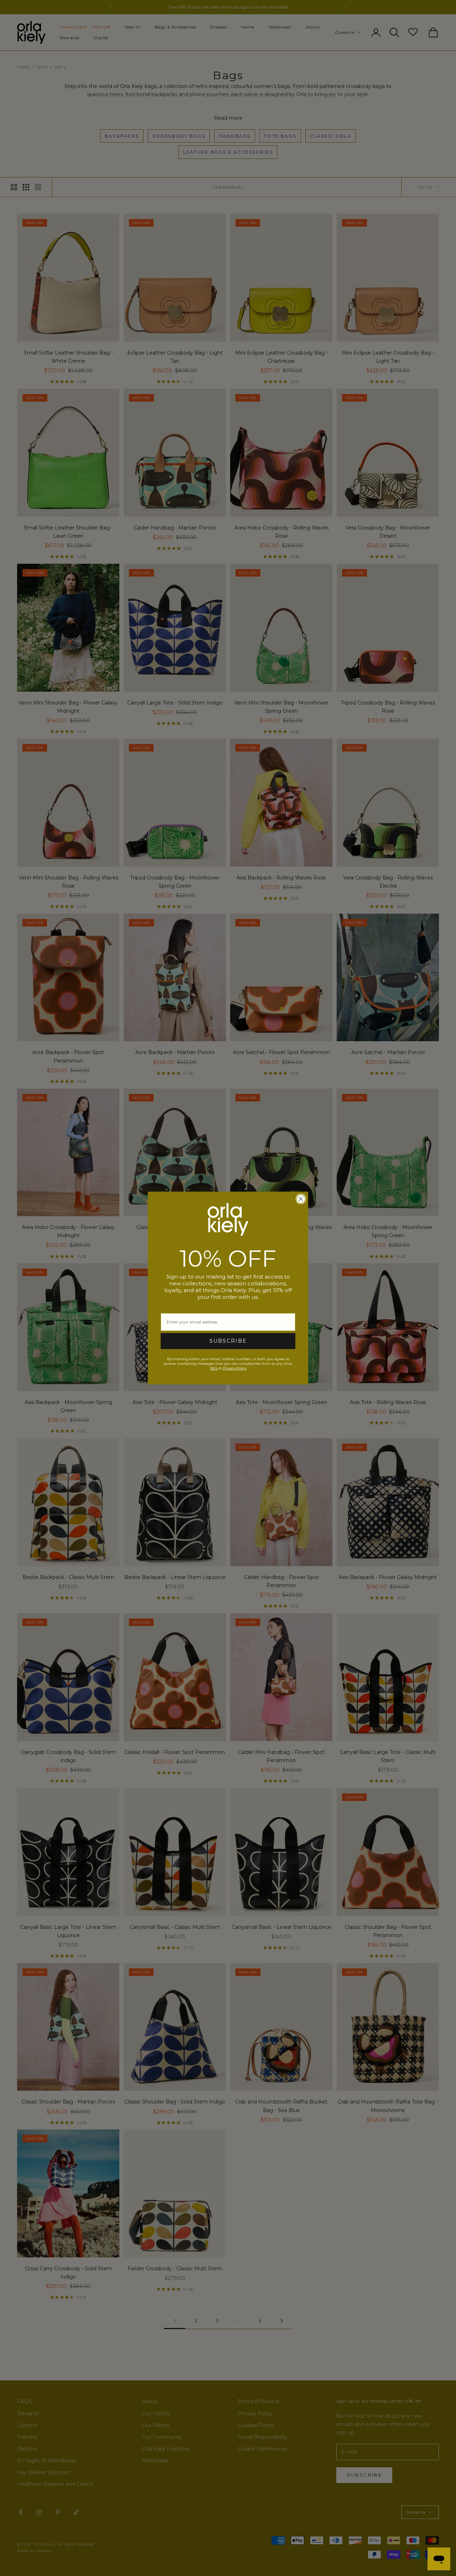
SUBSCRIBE (228, 1341)
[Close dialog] (301, 1199)
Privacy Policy (235, 1368)
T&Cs (214, 1368)
